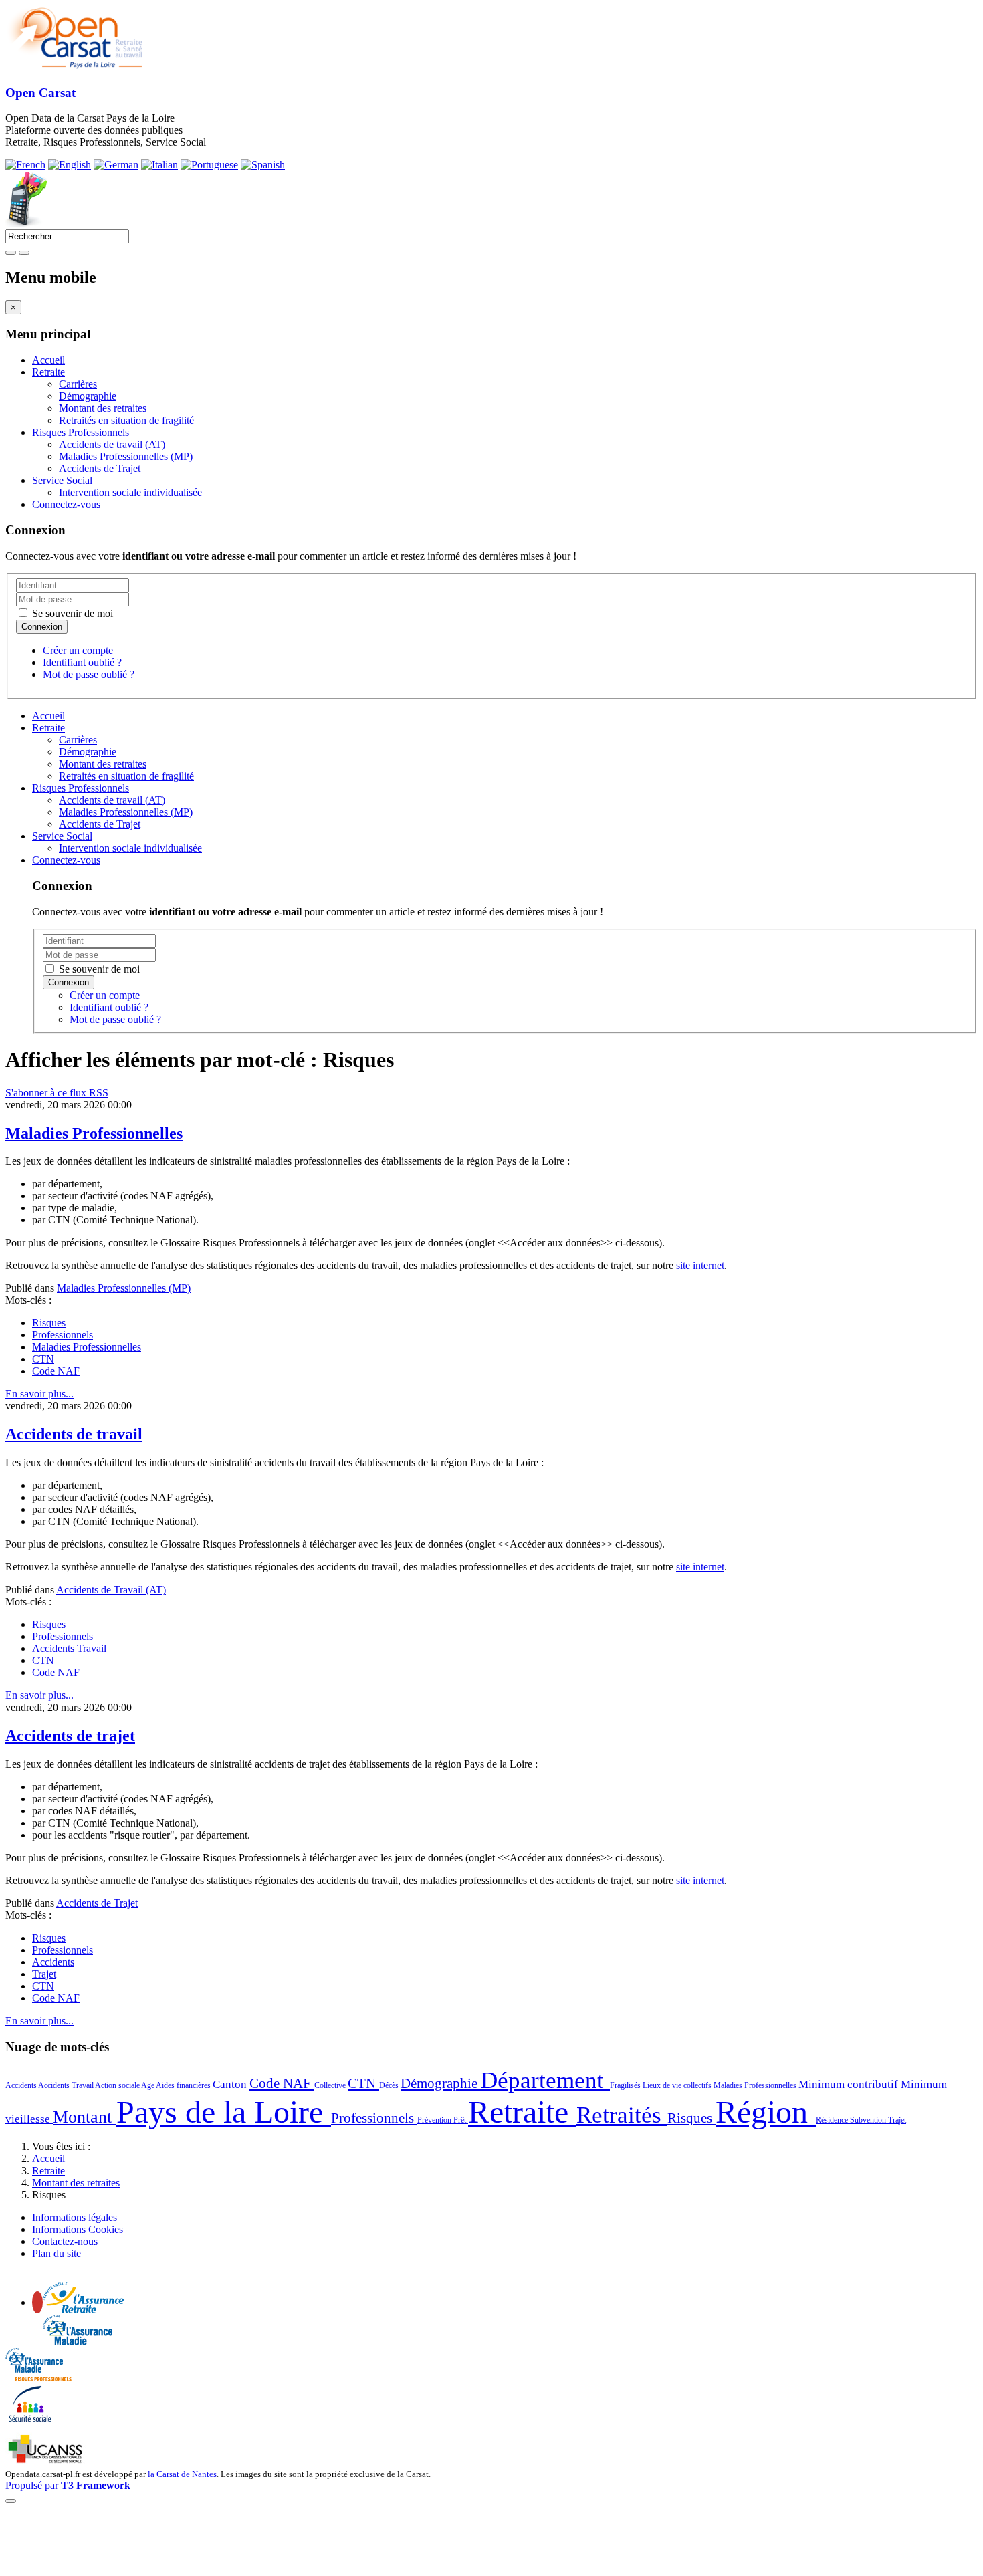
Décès (390, 2085)
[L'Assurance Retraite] (83, 2309)
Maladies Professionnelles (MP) (126, 456)
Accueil (48, 360)
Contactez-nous (65, 2241)
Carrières (78, 384)
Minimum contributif (850, 2084)
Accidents (53, 1962)
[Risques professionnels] (39, 2378)
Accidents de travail (74, 1434)
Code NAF (56, 1371)
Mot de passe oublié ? (89, 674)
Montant (85, 2117)
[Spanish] (263, 165)
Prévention (435, 2120)
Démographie (88, 396)
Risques (49, 1323)
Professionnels (63, 1335)
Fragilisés (626, 2085)
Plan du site (57, 2253)
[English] (70, 165)
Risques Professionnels (81, 432)
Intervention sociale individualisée (130, 492)
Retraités (622, 2115)
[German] (116, 165)
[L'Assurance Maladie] (78, 2342)
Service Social (62, 480)
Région (766, 2112)
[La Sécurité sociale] (30, 2421)
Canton (231, 2084)
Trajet (44, 1974)
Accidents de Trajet (100, 468)
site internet (700, 1265)
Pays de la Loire (224, 2112)
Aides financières (184, 2085)
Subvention (869, 2120)
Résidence (833, 2120)
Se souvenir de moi (71, 613)
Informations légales (75, 2217)
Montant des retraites (103, 408)
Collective (331, 2085)
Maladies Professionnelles (94, 1133)
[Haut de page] (11, 2501)
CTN (43, 1359)
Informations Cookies (78, 2229)
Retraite (48, 372)
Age (148, 2085)
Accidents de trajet (70, 1736)
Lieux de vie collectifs (678, 2085)
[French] (25, 165)
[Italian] (159, 165)
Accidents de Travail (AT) (111, 1590)
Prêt (461, 2120)
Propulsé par (68, 2485)
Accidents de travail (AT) (112, 444)
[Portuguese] (209, 165)
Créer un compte (78, 650)
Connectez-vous (66, 504)
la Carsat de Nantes (182, 2474)
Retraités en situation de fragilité (126, 420)
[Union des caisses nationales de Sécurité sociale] (46, 2461)
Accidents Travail (69, 1648)
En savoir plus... (39, 1394)
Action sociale (118, 2085)
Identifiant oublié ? (82, 662)
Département (545, 2080)
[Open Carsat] (75, 67)
